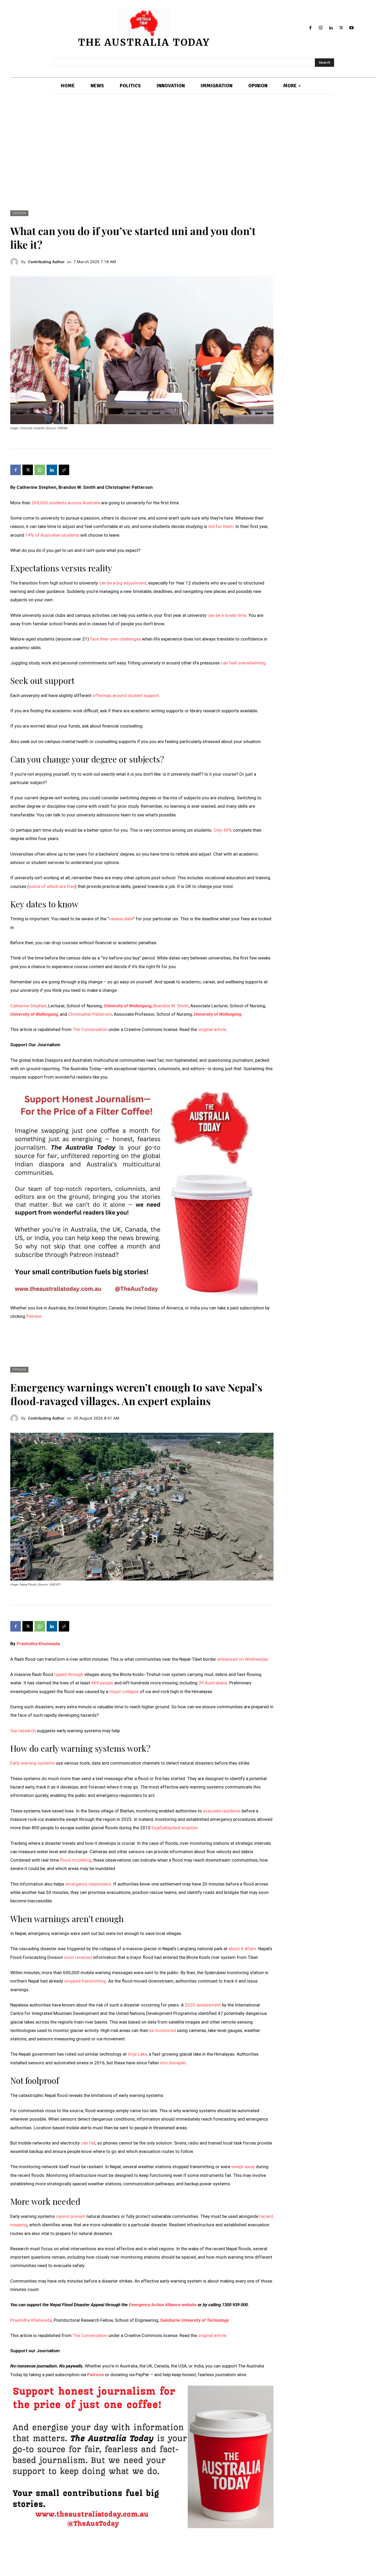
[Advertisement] (193, 153)
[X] (341, 28)
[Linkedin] (331, 28)
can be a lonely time (227, 615)
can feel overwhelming (243, 663)
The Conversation (90, 1029)
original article (212, 1029)
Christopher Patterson (90, 1014)
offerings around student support (126, 695)
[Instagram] (321, 28)
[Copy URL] (64, 470)
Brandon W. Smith (171, 1006)
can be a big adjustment (123, 583)
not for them (221, 526)
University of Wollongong (128, 1006)
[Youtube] (351, 28)
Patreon (34, 1316)
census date (121, 919)
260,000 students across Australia (66, 503)
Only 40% (223, 830)
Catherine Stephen (28, 1006)
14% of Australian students (52, 535)
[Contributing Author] (16, 262)
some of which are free (52, 886)
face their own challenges (115, 639)
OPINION (19, 213)
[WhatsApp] (40, 470)
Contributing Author (46, 262)
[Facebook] (311, 28)
